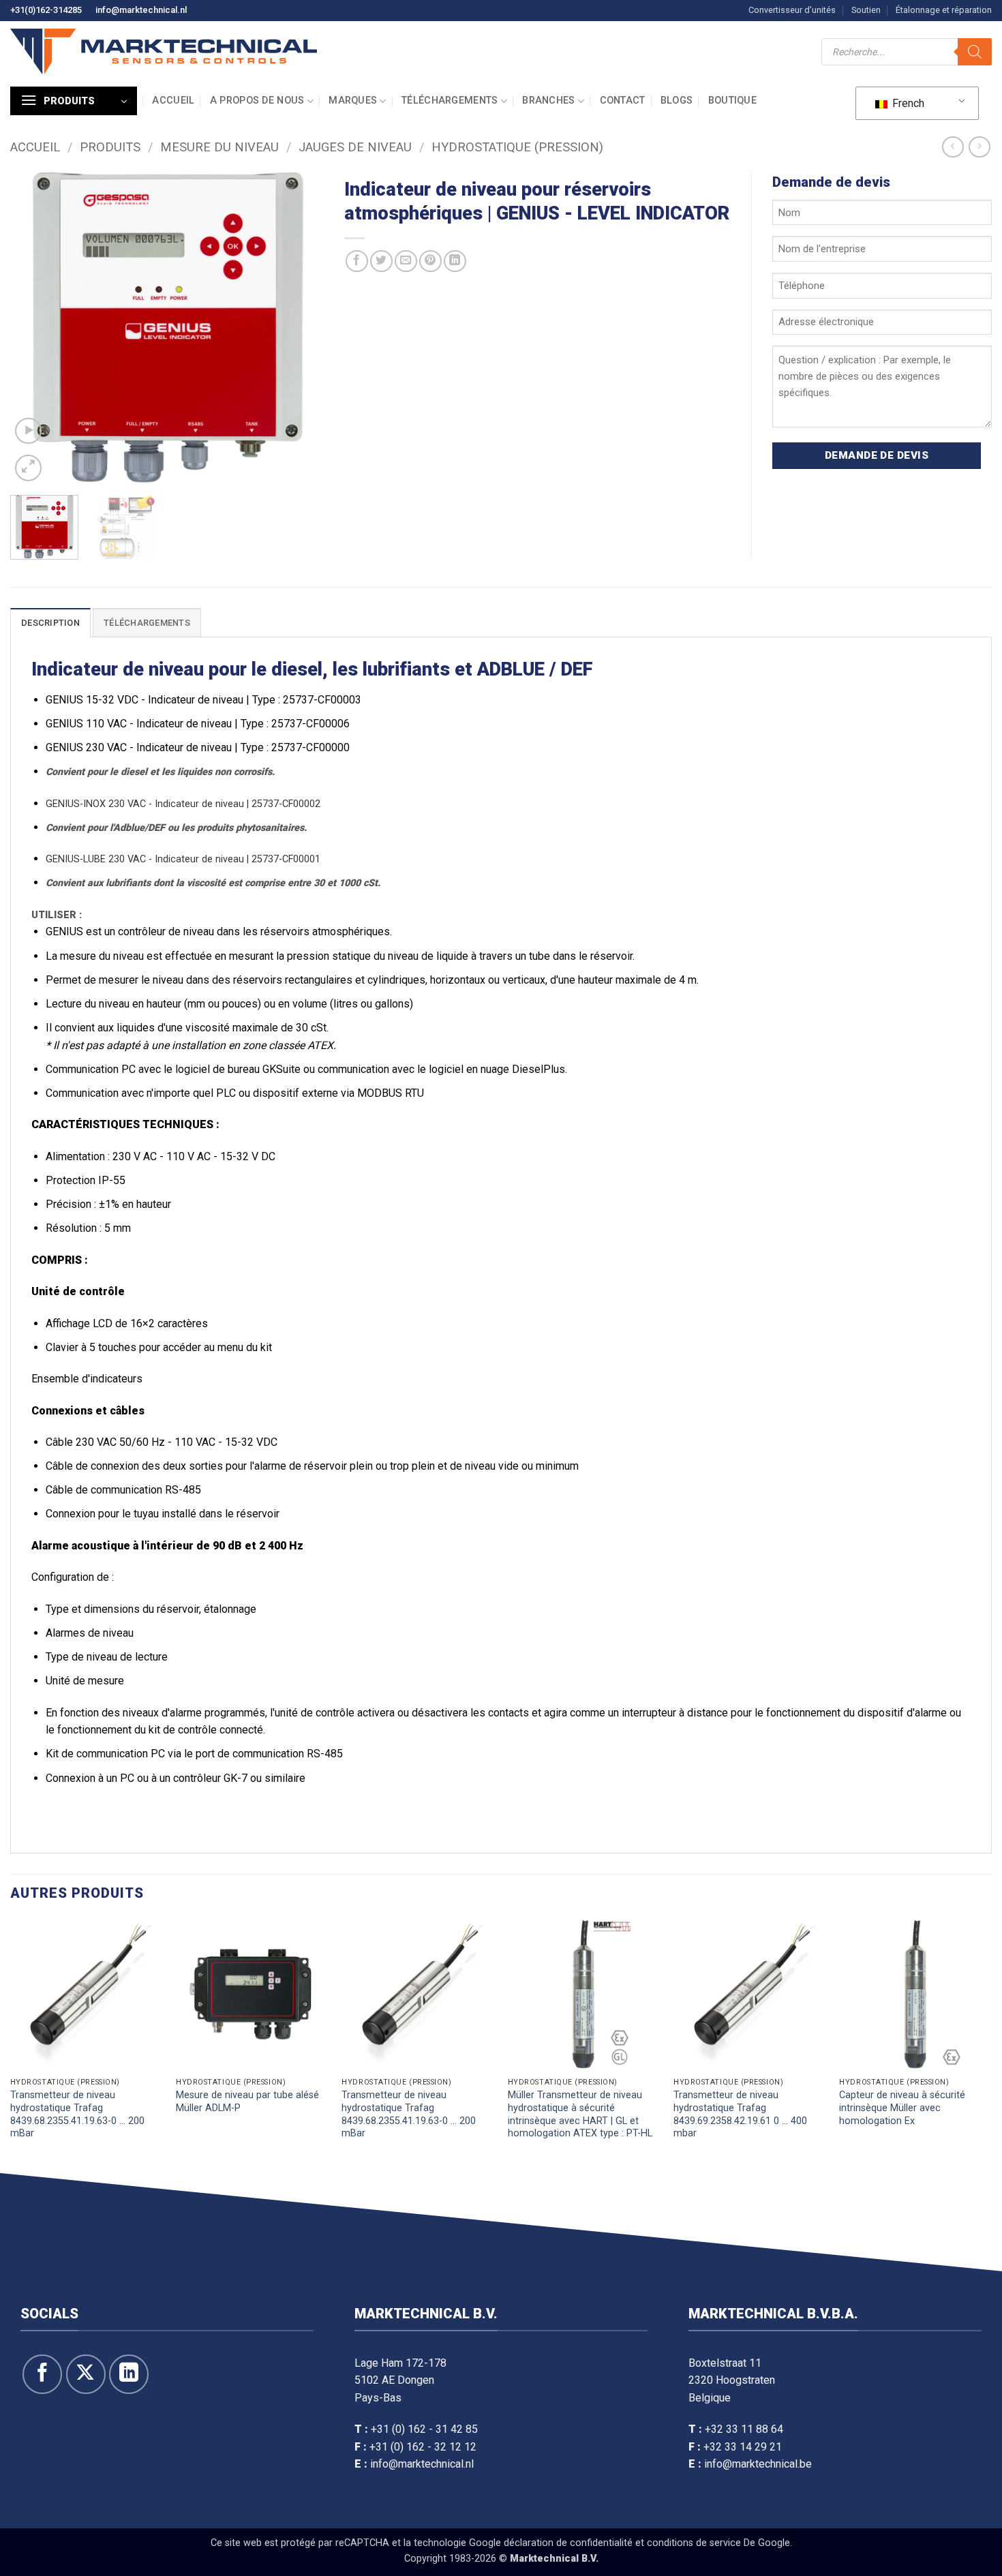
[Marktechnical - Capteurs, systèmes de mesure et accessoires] (164, 51)
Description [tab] (50, 623)
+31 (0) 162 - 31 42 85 (424, 2429)
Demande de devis (877, 455)
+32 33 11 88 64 (744, 2429)
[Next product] (953, 147)
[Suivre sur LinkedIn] (129, 2374)
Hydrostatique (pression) (517, 147)
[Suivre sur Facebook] (42, 2374)
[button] (74, 101)
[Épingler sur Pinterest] (430, 261)
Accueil (173, 101)
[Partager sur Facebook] (357, 261)
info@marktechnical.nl (141, 10)
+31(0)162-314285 (46, 10)
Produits (110, 147)
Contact (623, 101)
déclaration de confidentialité (568, 2542)
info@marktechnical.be (758, 2464)
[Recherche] (975, 52)
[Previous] (33, 328)
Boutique (732, 101)
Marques (353, 101)
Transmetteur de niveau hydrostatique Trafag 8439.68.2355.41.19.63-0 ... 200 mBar (77, 2114)
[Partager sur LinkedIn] (455, 261)
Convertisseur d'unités (792, 10)
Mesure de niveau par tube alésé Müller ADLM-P (247, 2102)
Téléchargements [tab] (147, 623)
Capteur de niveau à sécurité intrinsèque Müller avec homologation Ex (902, 2108)
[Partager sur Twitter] (381, 261)
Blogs (677, 101)
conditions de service (694, 2542)
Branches (548, 101)
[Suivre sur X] (86, 2374)
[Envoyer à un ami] (406, 261)
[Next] (301, 328)
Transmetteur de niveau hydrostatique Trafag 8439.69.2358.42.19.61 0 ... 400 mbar (740, 2114)
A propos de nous (257, 101)
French (907, 103)
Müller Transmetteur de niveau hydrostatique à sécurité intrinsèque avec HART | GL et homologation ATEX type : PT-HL (580, 2114)
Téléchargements (450, 101)
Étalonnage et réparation (944, 10)
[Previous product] (979, 147)
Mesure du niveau (219, 147)
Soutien (866, 10)
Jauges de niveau (355, 147)
